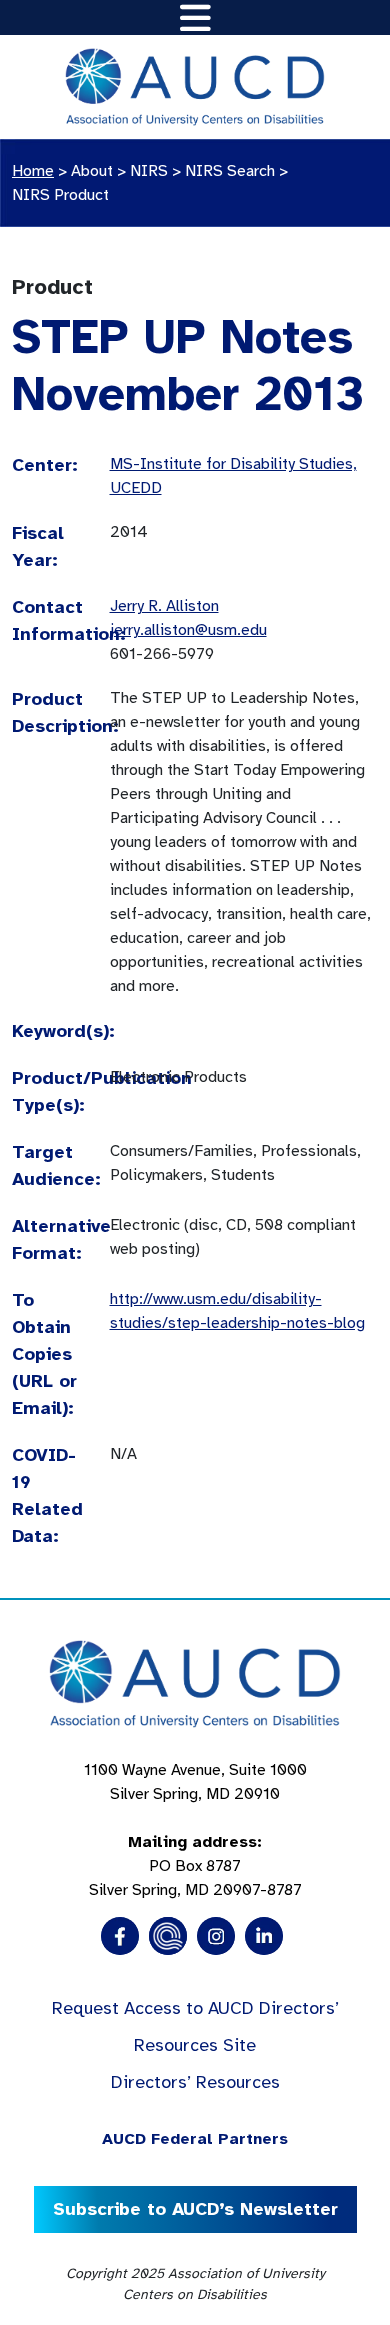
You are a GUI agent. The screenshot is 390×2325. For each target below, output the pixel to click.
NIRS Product (60, 195)
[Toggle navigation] (195, 17)
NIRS (149, 171)
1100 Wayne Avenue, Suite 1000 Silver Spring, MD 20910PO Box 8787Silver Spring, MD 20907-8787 (195, 1830)
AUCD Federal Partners (195, 2139)
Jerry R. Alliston (164, 606)
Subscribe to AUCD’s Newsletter (195, 2209)
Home (33, 171)
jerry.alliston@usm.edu (188, 630)
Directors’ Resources (195, 2082)
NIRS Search (230, 171)
